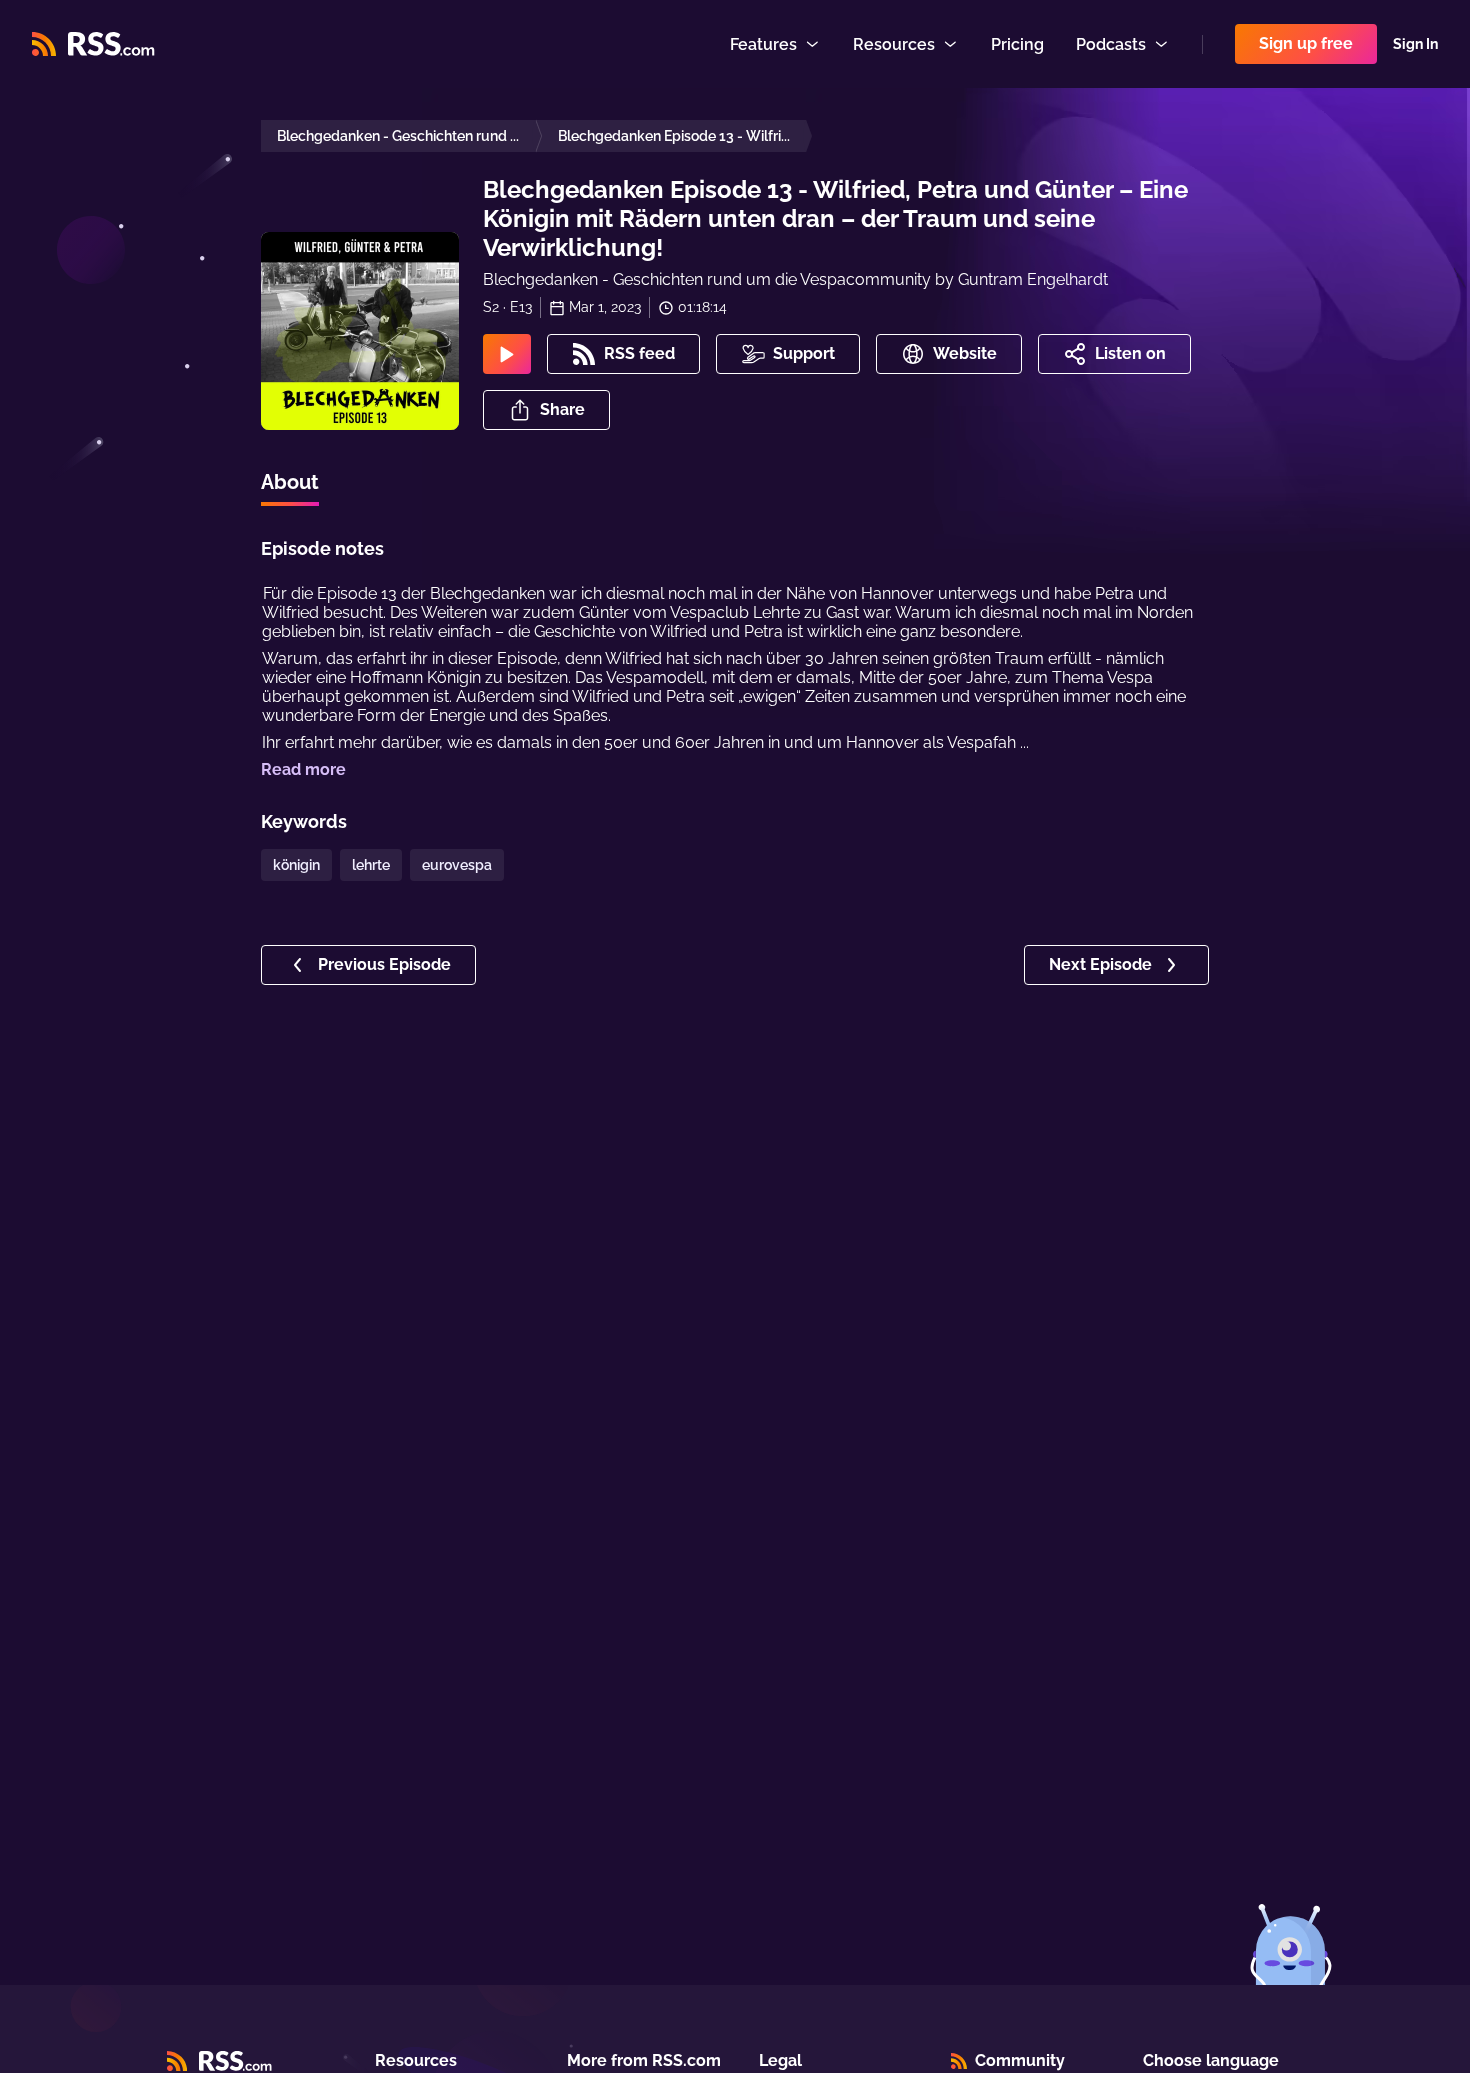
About (290, 482)
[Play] (507, 354)
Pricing (1017, 44)
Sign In (1415, 44)
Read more (303, 769)
